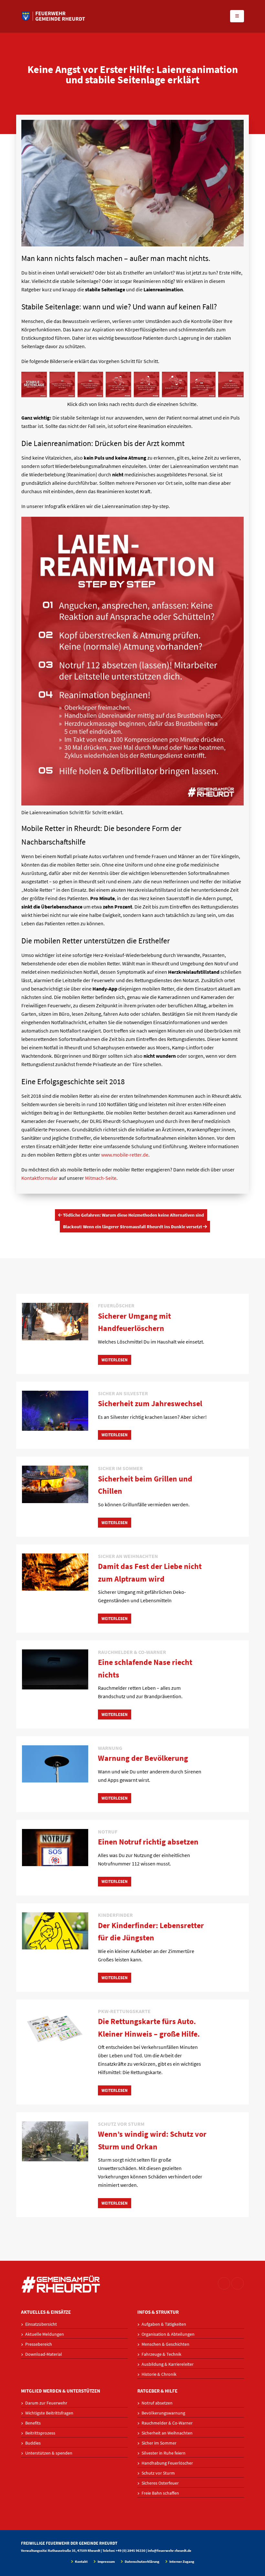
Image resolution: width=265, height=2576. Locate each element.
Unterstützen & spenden (49, 2453)
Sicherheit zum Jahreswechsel (150, 1403)
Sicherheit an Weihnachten (167, 2433)
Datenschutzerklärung (142, 2561)
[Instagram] (224, 2283)
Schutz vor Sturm (158, 2473)
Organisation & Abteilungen (168, 2334)
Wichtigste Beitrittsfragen (49, 2413)
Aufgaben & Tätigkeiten (164, 2324)
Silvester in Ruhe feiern (164, 2453)
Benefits (33, 2423)
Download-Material (44, 2354)
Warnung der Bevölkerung (143, 1758)
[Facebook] (238, 2283)
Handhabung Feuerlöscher (167, 2463)
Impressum (106, 2561)
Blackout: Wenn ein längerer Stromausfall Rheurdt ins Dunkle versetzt (133, 1227)
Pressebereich (39, 2344)
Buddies (33, 2443)
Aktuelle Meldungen (45, 2334)
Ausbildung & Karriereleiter (168, 2364)
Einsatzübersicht (41, 2324)
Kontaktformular (40, 1178)
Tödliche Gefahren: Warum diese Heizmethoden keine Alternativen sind (133, 1215)
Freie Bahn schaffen (160, 2493)
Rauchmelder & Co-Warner (167, 2423)
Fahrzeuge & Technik (161, 2354)
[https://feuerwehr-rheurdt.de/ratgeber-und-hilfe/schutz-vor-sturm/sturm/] (55, 2141)
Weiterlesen (115, 1360)
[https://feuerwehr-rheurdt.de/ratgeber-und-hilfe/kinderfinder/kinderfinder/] (55, 1930)
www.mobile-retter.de (125, 1155)
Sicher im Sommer (159, 2443)
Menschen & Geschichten (165, 2344)
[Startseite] (53, 16)
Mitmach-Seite (101, 1178)
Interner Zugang (181, 2561)
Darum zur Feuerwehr (46, 2403)
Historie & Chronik (159, 2374)
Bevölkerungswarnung (163, 2413)
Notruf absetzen (157, 2403)
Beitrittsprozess (40, 2433)
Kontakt (81, 2561)
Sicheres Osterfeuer (160, 2483)
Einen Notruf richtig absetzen (148, 1842)
